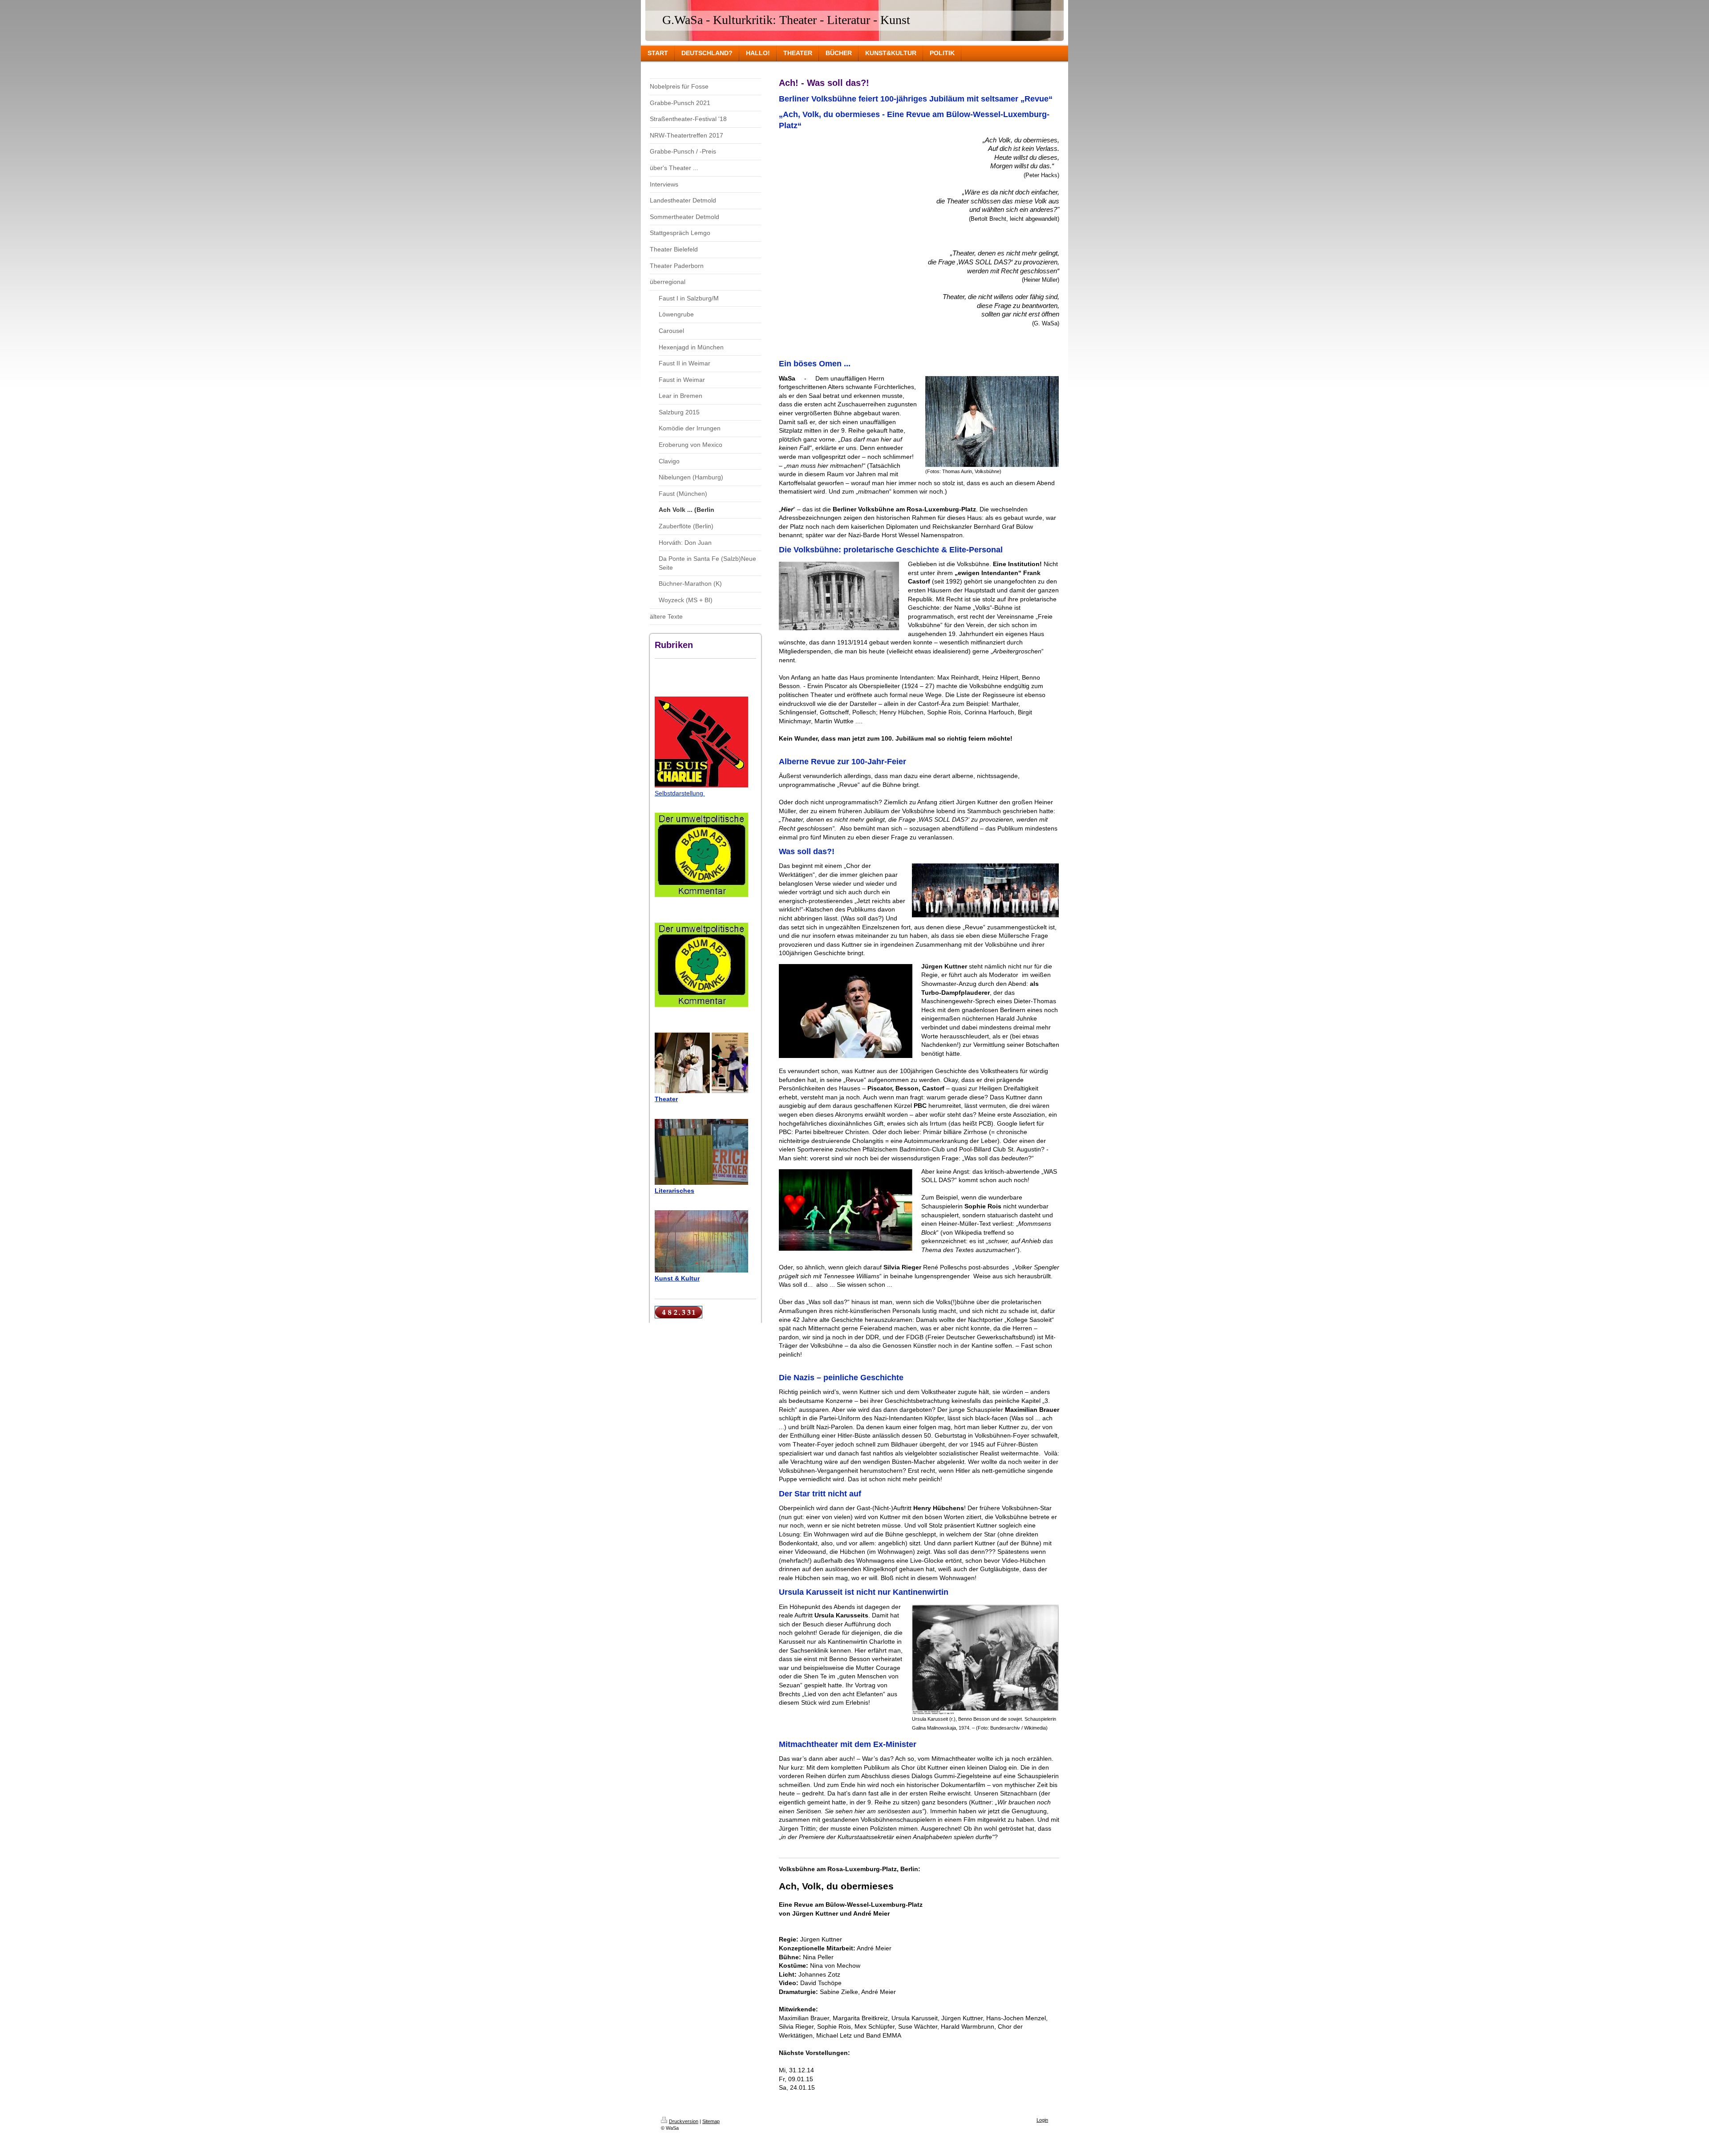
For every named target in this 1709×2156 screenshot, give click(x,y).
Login (1042, 2120)
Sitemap (711, 2121)
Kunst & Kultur (677, 1278)
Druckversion (684, 2121)
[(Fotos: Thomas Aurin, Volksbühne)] (992, 421)
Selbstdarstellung (680, 793)
